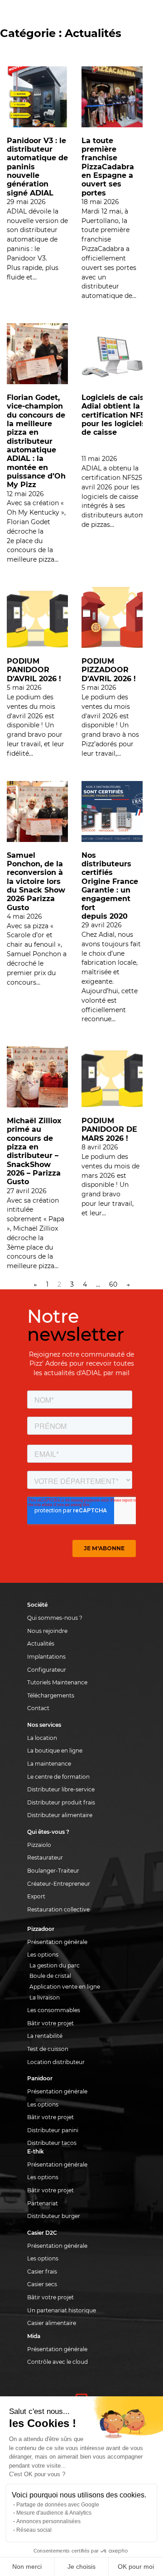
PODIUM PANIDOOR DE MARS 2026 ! (109, 1129)
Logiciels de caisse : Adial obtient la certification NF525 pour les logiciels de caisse (119, 415)
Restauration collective (58, 1909)
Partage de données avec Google (58, 2505)
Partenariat (43, 2203)
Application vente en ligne (65, 1987)
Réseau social (34, 2530)
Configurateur (47, 1670)
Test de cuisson (48, 2049)
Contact (38, 1708)
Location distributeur (56, 2062)
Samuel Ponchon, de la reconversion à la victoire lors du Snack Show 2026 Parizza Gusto (36, 881)
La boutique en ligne (55, 1751)
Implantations (46, 1657)
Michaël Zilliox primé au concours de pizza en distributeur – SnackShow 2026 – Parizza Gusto (34, 1151)
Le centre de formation (58, 1777)
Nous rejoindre (47, 1631)
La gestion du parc (55, 1965)
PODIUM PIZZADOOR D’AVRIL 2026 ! (109, 670)
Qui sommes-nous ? (55, 1618)
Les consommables (54, 2010)
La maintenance (49, 1764)
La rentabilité (45, 2036)
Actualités (41, 1644)
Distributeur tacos (52, 2143)
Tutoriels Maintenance (57, 1682)
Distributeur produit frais (61, 1802)
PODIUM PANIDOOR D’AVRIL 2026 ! (34, 670)
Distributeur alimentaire (60, 1815)
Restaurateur (45, 1858)
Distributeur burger (54, 2216)
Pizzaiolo (39, 1845)
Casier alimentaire (52, 2323)
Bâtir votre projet (50, 2023)
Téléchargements (51, 1695)
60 (113, 1284)
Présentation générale (57, 1942)
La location (42, 1738)
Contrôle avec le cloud (58, 2362)
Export (36, 1896)
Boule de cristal (50, 1976)
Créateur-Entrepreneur (59, 1884)
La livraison (45, 1997)
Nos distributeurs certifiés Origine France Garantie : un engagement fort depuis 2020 (110, 886)
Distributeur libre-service (61, 1789)
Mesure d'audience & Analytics (54, 2513)
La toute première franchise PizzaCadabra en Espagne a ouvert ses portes (108, 167)
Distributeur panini (53, 2130)
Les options (43, 1955)
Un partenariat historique (62, 2310)
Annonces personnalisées (48, 2521)
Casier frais (42, 2271)
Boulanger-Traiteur (53, 1871)
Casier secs (42, 2284)
